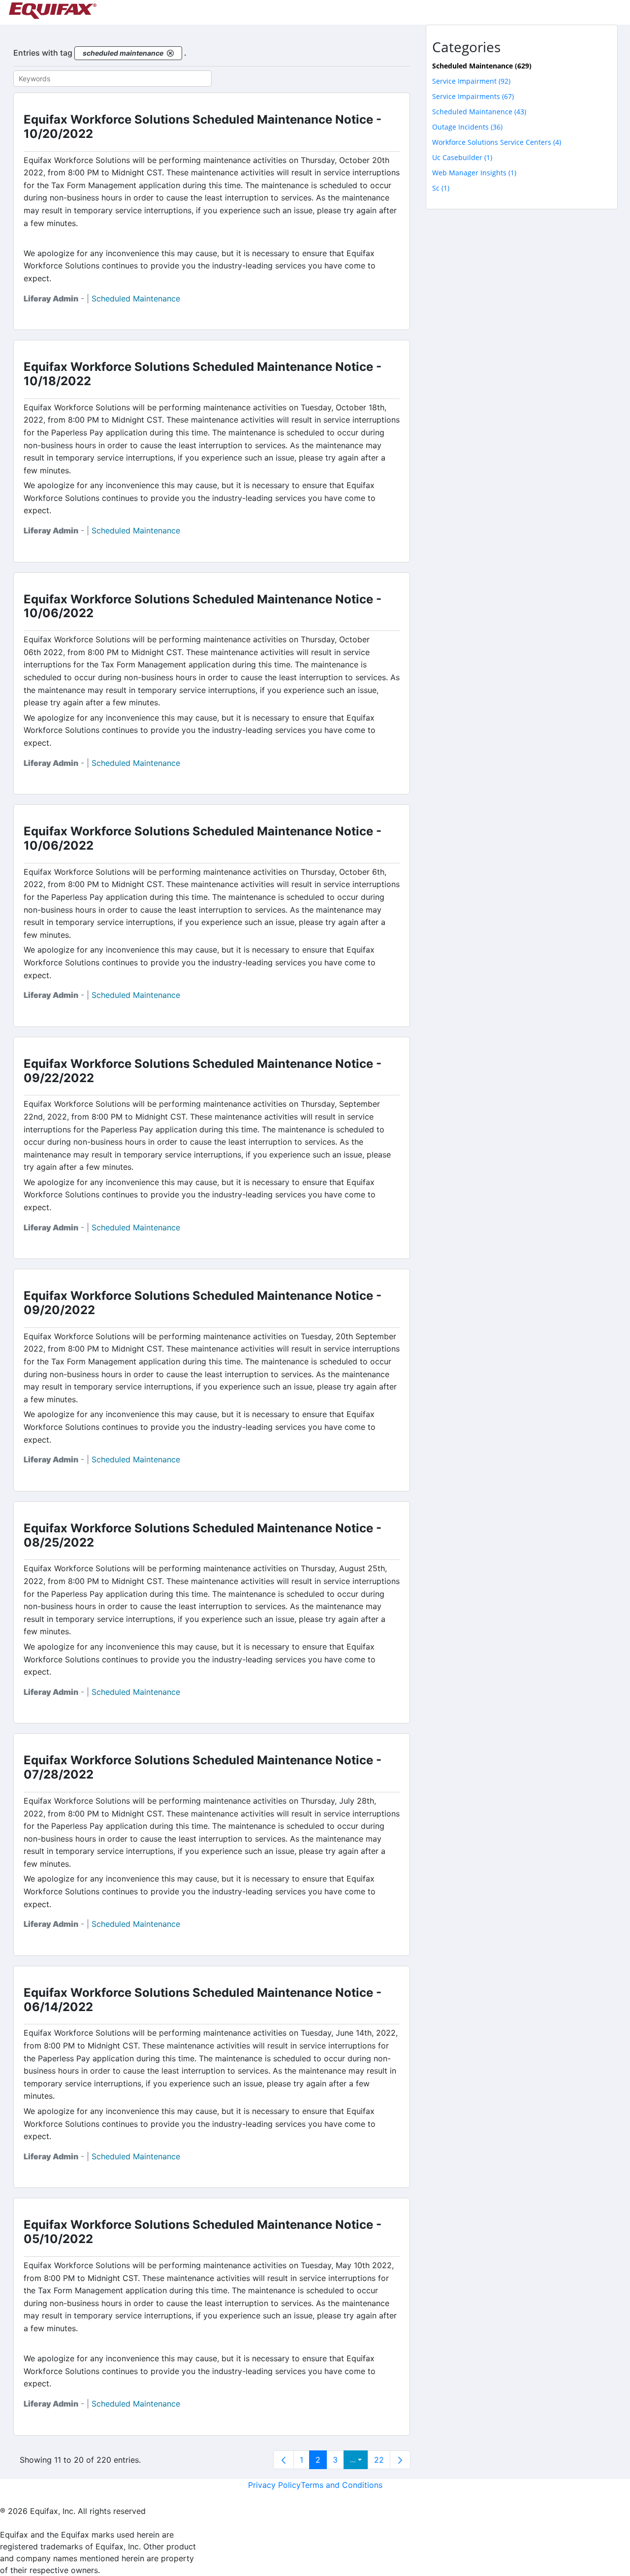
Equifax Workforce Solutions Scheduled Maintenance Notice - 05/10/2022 (203, 2232)
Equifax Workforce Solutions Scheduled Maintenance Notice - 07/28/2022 (203, 1767)
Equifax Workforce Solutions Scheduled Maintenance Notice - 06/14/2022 (203, 2000)
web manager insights (474, 173)
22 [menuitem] (379, 2460)
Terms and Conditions (342, 2485)
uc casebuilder (462, 157)
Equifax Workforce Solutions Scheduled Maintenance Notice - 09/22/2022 (203, 1071)
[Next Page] (400, 2460)
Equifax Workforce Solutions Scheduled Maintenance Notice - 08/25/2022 (203, 1535)
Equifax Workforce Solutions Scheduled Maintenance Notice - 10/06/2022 (203, 606)
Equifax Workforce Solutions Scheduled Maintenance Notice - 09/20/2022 (203, 1303)
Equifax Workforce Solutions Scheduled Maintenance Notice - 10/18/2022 (203, 374)
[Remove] (170, 53)
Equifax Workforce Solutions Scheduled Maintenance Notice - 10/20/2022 (203, 127)
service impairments (473, 96)
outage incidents (467, 127)
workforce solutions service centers (497, 142)
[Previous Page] (283, 2460)
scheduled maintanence (479, 112)
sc (441, 188)
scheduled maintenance (136, 298)
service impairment (471, 81)
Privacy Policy (274, 2485)
